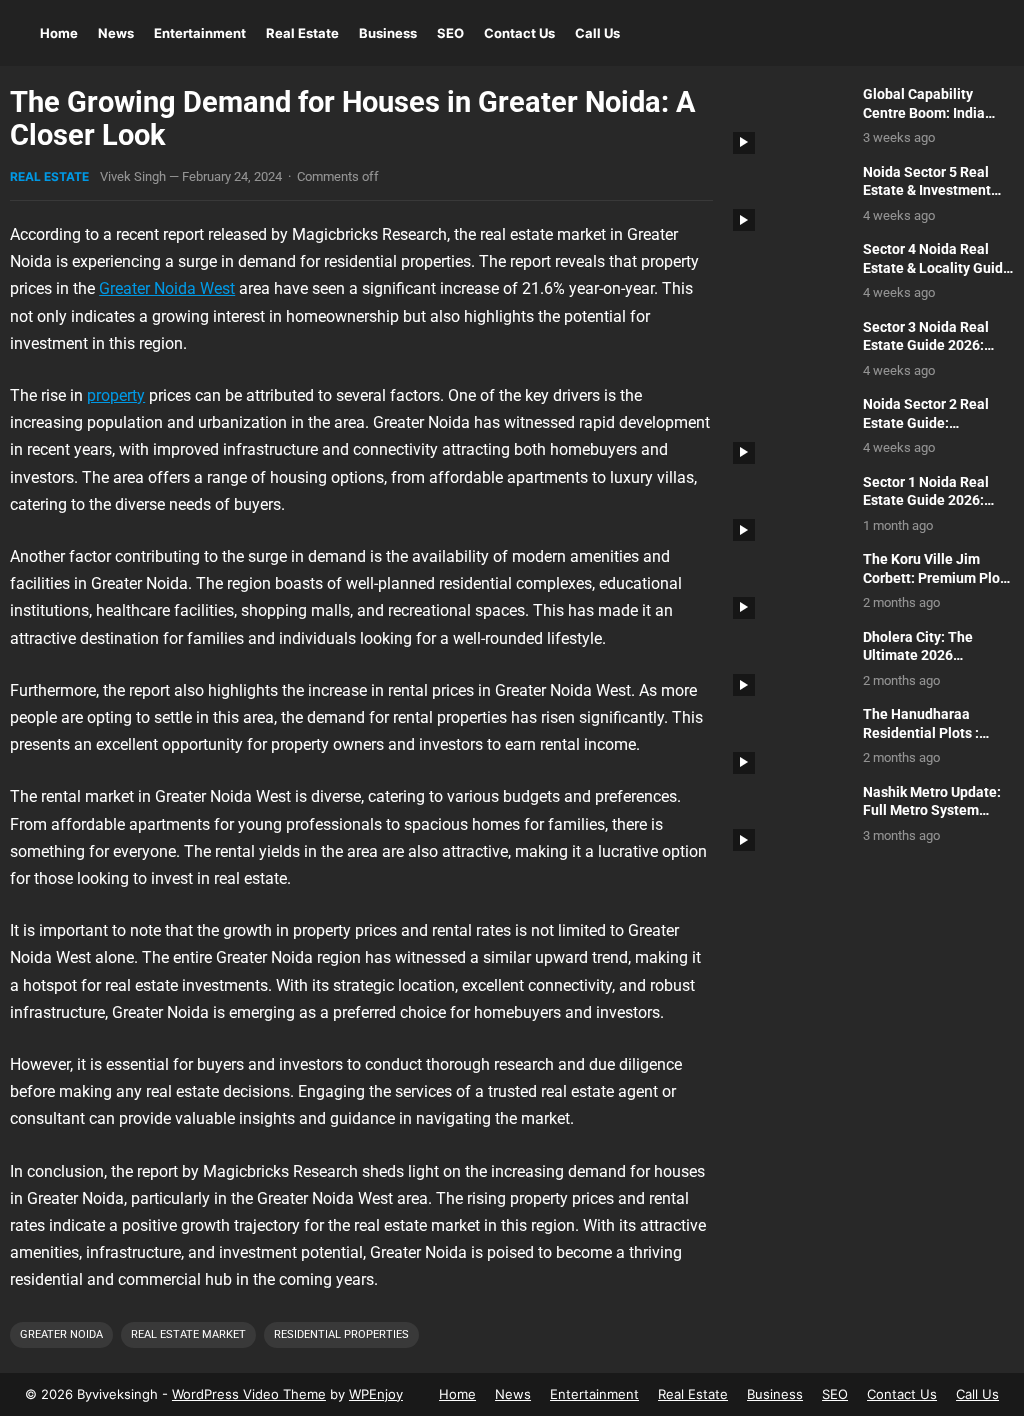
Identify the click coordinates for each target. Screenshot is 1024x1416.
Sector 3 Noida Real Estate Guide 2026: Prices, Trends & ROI (927, 346)
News (116, 33)
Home (59, 33)
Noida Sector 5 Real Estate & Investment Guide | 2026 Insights (930, 191)
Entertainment (200, 33)
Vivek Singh (133, 176)
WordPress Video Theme (249, 1394)
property (116, 395)
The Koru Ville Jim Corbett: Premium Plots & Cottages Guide (937, 578)
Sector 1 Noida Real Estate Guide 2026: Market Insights (926, 501)
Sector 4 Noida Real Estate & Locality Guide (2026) (937, 268)
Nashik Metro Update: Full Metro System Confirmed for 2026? (932, 811)
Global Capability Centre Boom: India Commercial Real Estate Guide (924, 122)
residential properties (341, 1334)
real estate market (188, 1334)
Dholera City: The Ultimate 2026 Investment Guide (919, 656)
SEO (450, 33)
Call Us (597, 33)
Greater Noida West (167, 288)
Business (388, 33)
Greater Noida (61, 1334)
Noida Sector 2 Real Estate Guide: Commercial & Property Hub (936, 432)
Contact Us (519, 33)
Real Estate (302, 33)
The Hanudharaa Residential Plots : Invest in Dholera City (930, 733)
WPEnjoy (376, 1394)
